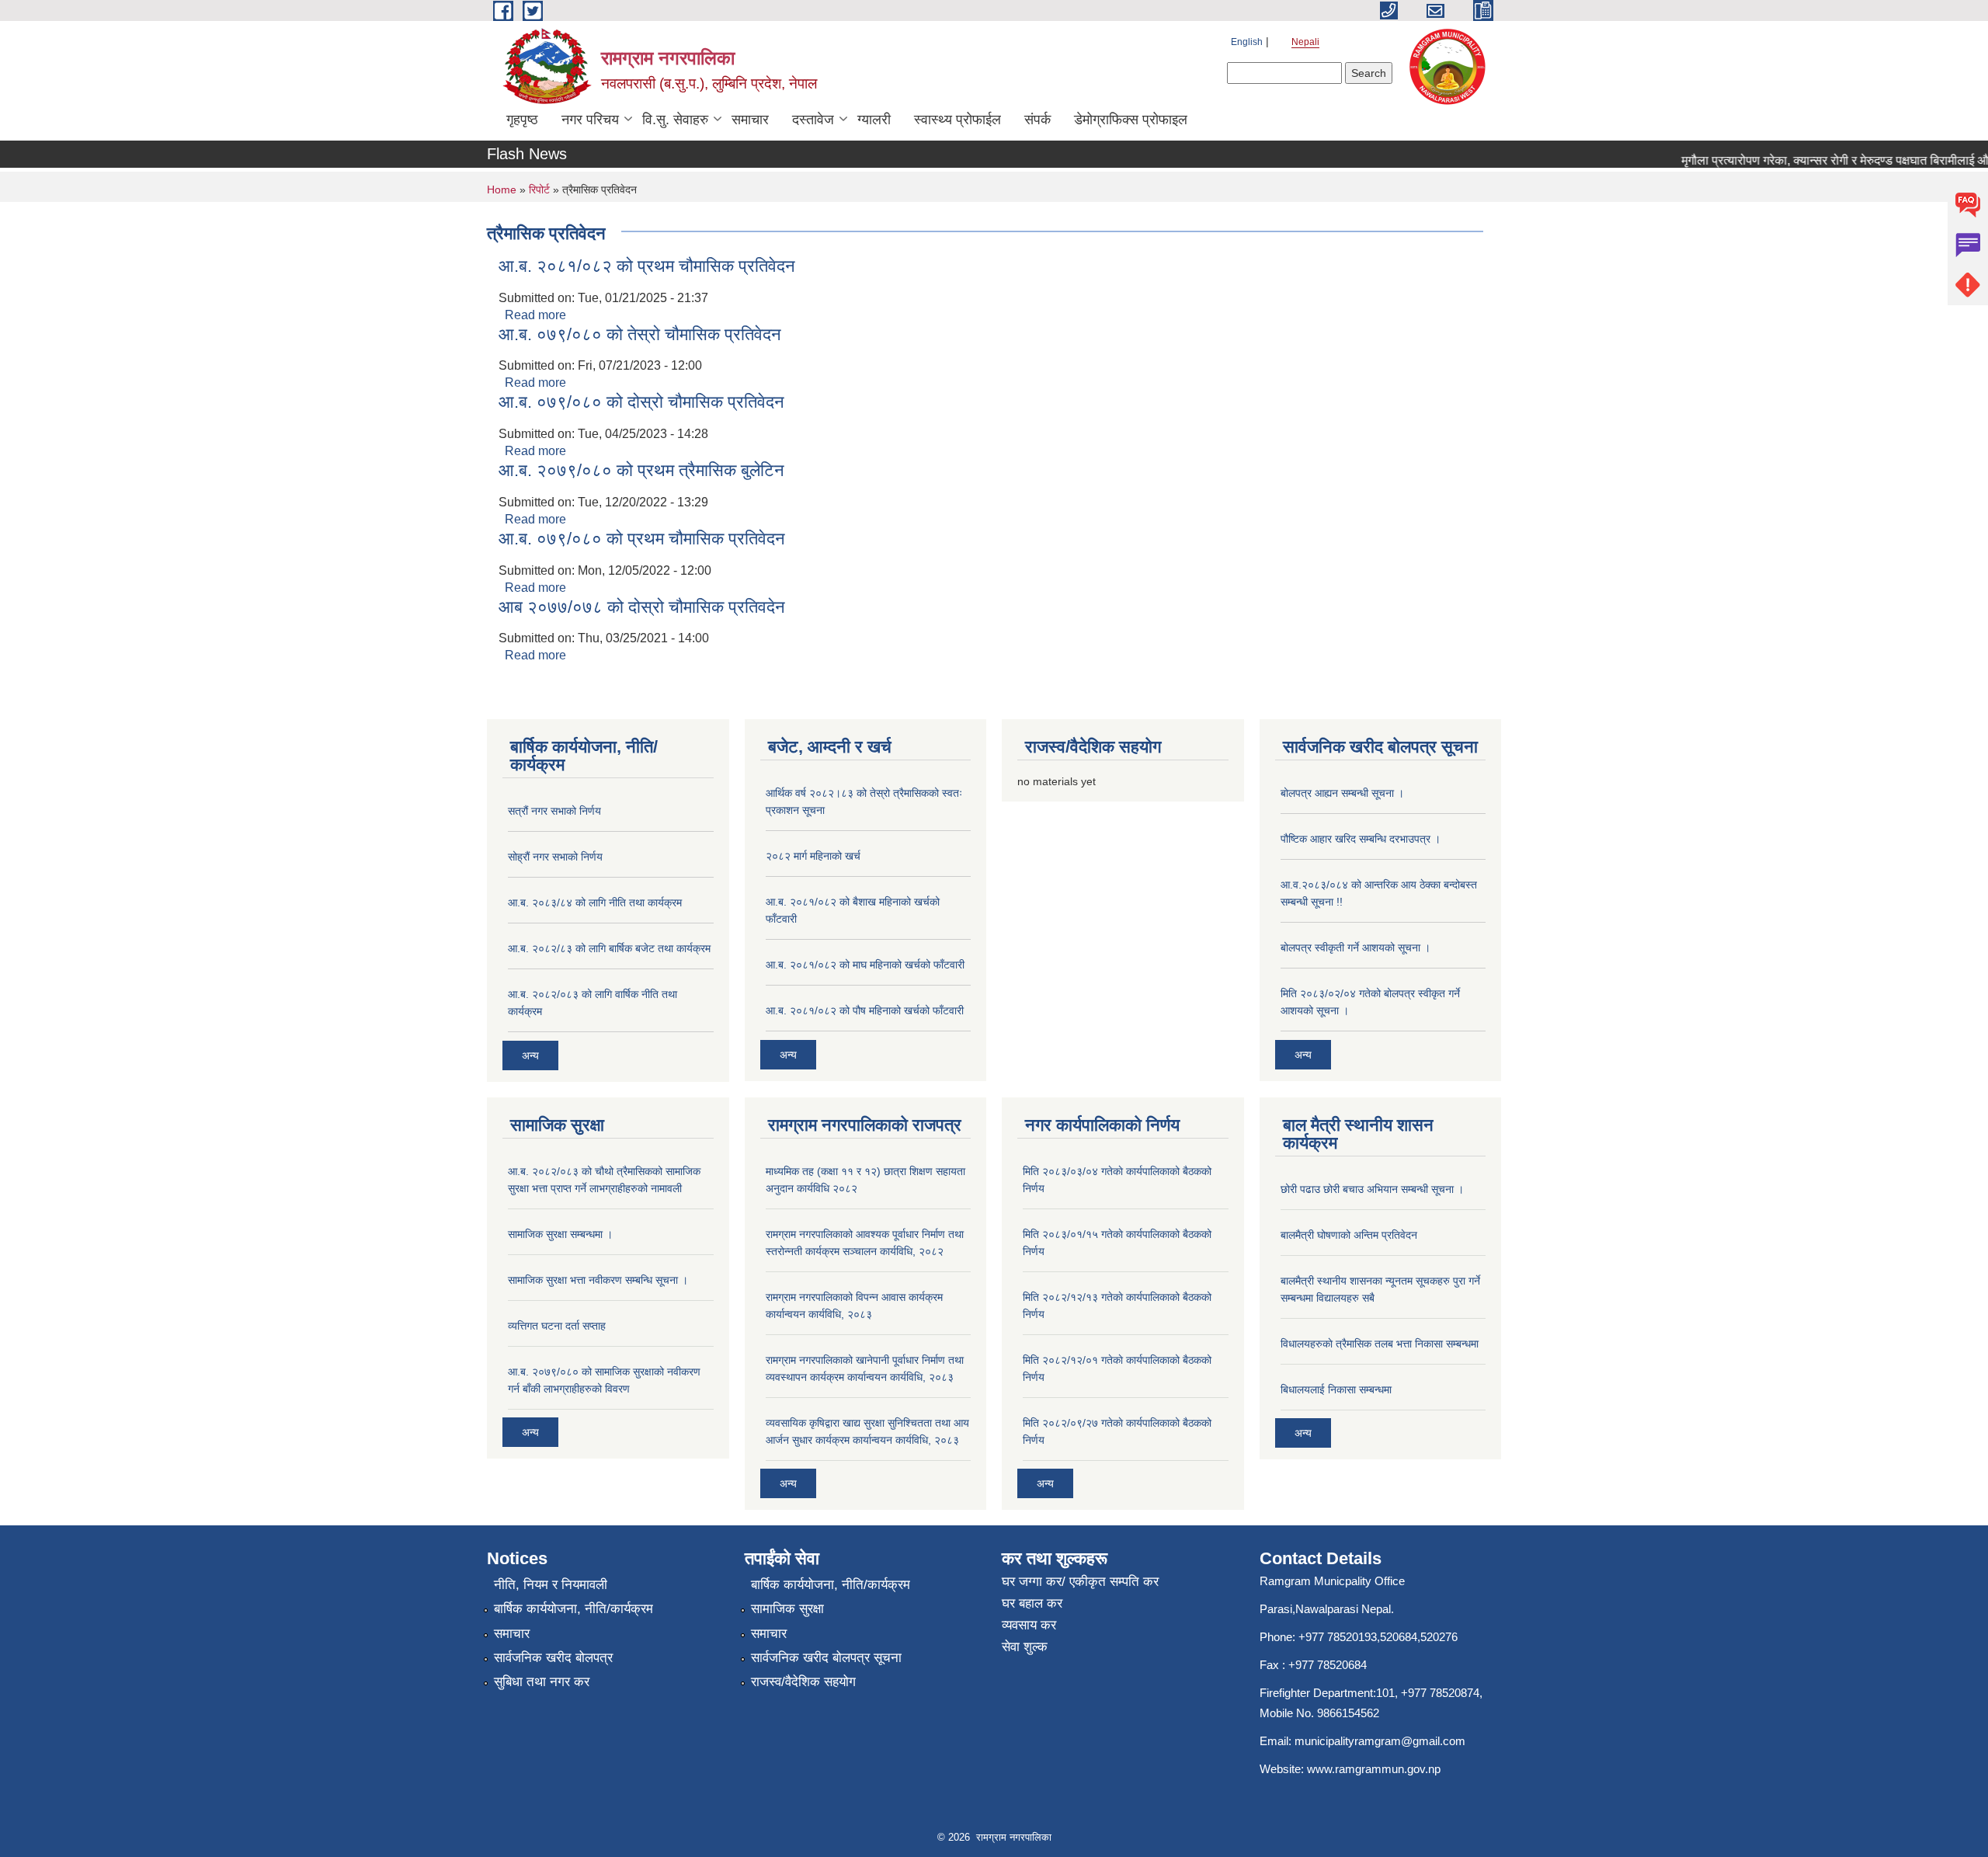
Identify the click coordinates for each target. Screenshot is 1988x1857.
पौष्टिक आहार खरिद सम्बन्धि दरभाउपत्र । (1361, 839)
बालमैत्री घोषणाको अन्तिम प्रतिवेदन (1349, 1235)
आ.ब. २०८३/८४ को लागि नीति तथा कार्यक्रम (595, 902)
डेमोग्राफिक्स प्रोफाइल (1131, 120)
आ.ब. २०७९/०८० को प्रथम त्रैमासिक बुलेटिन (641, 470)
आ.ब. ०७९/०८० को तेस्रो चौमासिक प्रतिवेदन (640, 334)
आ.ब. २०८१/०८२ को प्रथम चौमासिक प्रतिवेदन (647, 266)
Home (502, 190)
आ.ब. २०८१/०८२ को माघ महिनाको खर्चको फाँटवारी (865, 965)
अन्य (530, 1055)
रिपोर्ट (539, 190)
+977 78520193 (1338, 1637)
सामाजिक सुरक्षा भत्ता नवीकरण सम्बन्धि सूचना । (598, 1280)
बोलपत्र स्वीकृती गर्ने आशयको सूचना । (1355, 948)
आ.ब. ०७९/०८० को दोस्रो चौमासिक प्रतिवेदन (641, 402)
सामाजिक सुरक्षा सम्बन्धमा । (560, 1234)
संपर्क (1037, 120)
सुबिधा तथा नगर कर (542, 1682)
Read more (535, 315)
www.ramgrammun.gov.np (1375, 1769)
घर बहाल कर (1032, 1603)
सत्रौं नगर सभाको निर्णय (554, 811)
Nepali (1305, 42)
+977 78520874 (1440, 1693)
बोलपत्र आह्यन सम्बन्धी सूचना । (1342, 793)
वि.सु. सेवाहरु (675, 120)
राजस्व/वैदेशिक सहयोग (803, 1682)
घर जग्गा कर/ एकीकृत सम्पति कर (1080, 1582)
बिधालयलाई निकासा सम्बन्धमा (1336, 1389)
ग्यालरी (874, 120)
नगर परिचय (590, 120)
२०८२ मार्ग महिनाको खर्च (813, 856)
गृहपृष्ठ (522, 120)
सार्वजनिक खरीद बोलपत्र (553, 1658)
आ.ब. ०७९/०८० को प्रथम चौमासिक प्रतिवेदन (642, 539)
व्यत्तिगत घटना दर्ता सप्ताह (557, 1326)
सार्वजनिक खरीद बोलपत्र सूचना (826, 1658)
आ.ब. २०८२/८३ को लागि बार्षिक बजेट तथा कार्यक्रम (609, 948)
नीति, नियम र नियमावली (551, 1585)
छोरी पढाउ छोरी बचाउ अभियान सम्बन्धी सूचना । (1372, 1189)
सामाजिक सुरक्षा (787, 1609)
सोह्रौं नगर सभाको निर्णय (555, 857)
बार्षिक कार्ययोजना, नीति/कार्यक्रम (573, 1609)
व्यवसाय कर (1029, 1625)
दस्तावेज (813, 120)
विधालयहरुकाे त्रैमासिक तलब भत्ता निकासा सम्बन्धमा (1380, 1344)
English (1247, 42)
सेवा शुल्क (1025, 1647)
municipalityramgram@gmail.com (1380, 1741)
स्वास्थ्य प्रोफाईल (958, 120)
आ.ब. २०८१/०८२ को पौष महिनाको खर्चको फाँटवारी (865, 1010)
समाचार (750, 120)
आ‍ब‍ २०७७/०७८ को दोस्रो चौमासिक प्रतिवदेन (642, 607)
